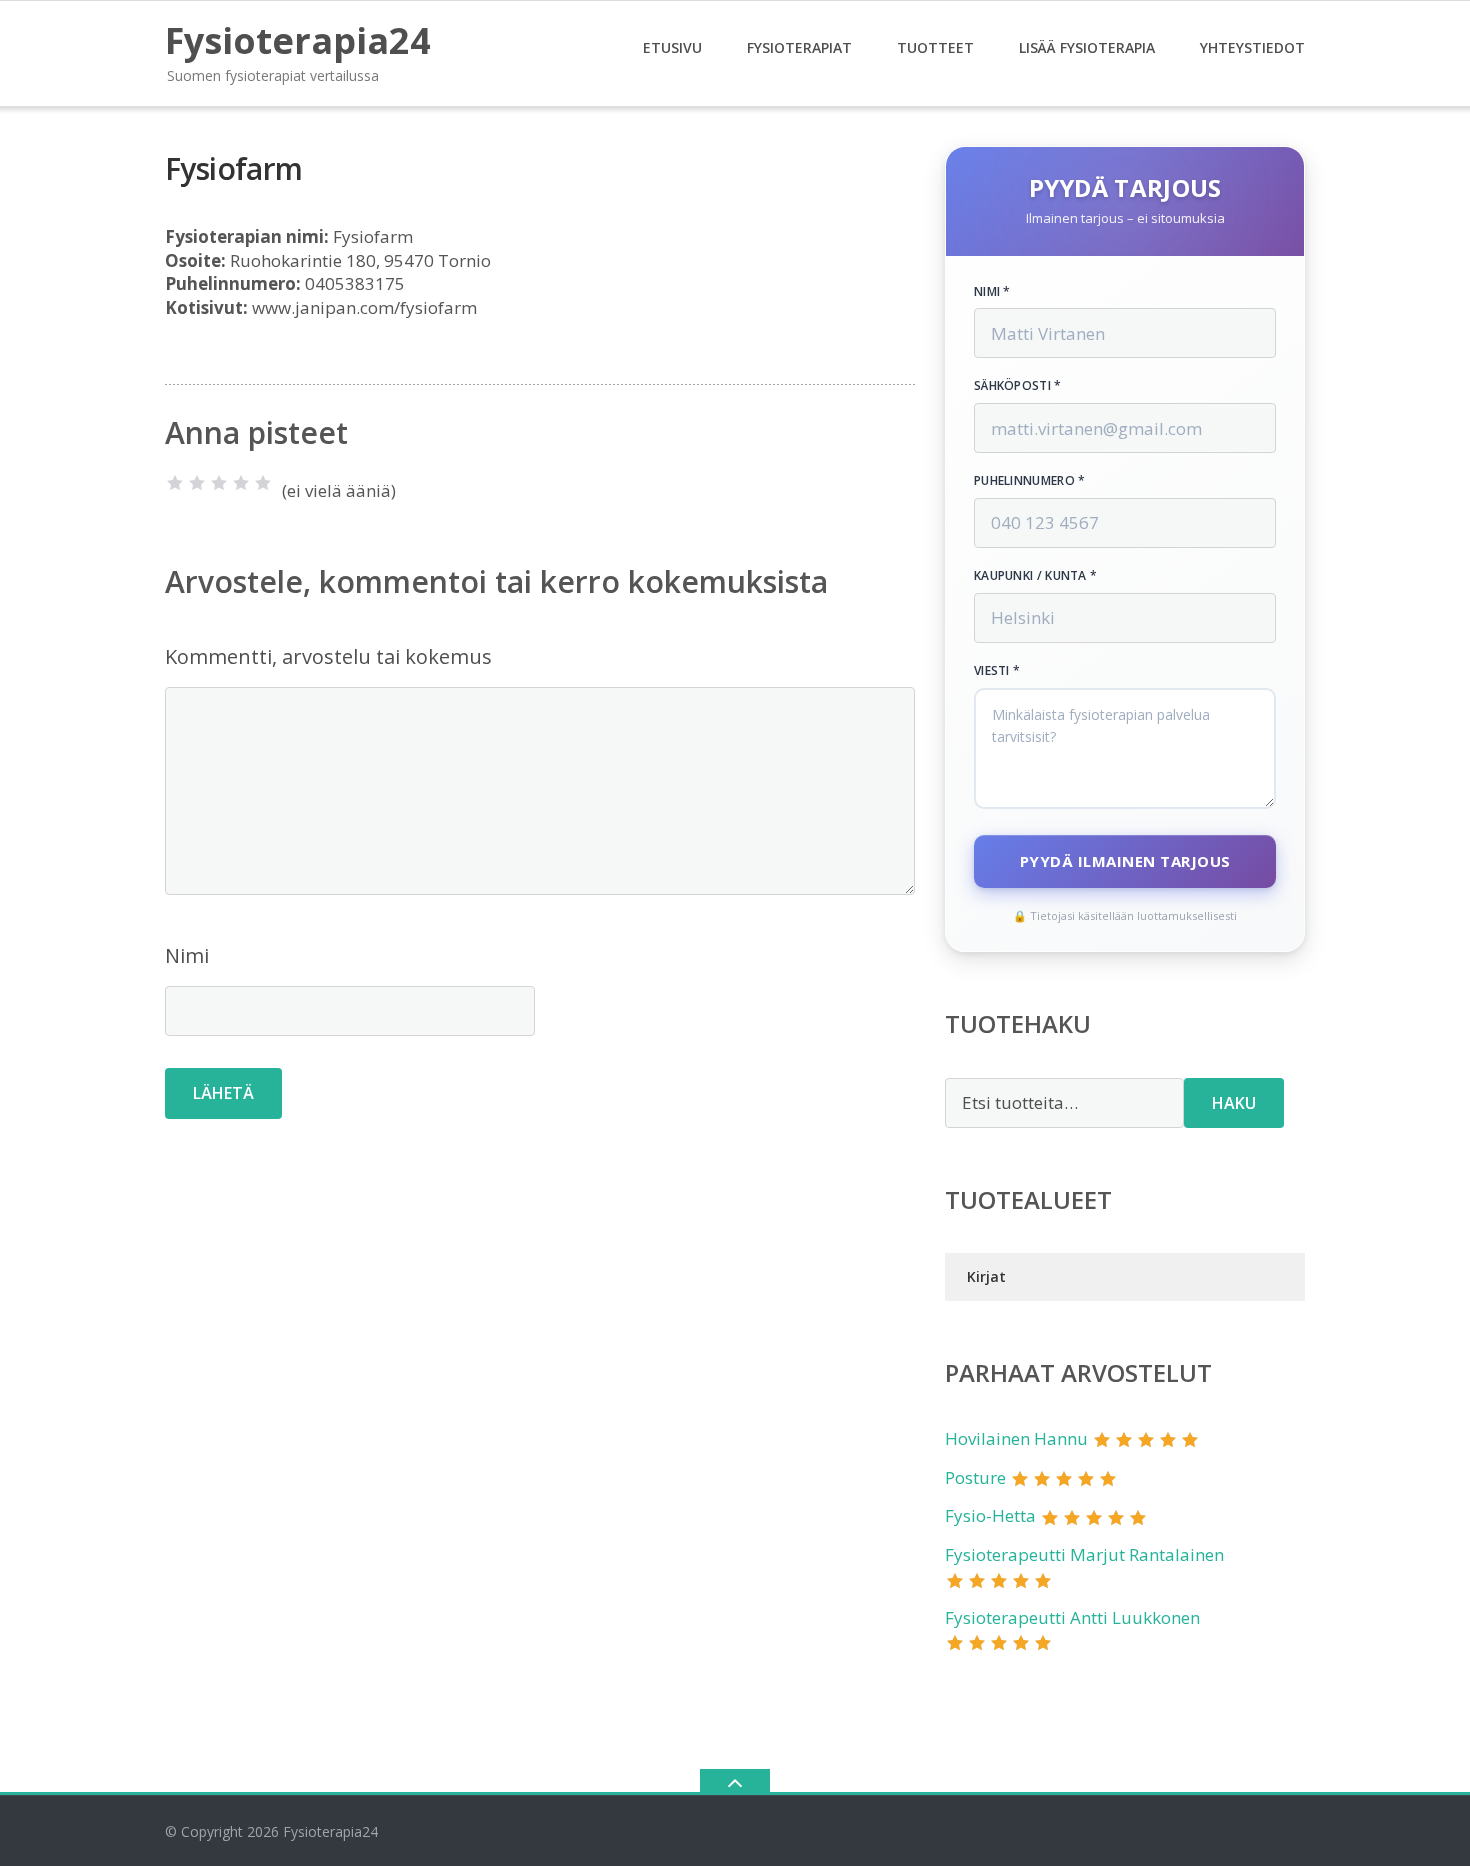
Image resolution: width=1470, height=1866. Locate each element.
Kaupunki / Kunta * (1035, 576)
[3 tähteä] (219, 483)
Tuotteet (935, 47)
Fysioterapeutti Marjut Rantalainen (1084, 1554)
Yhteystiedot (1252, 47)
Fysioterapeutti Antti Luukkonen (1072, 1617)
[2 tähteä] (197, 483)
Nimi (187, 955)
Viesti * (997, 671)
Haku (1234, 1103)
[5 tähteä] (263, 483)
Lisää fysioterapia (1087, 47)
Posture (975, 1477)
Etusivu (672, 47)
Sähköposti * (1018, 386)
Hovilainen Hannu (1016, 1438)
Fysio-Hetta (990, 1515)
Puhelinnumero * (1030, 481)
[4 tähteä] (241, 483)
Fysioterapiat (799, 47)
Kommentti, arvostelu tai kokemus (328, 656)
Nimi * (992, 292)
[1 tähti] (175, 483)
